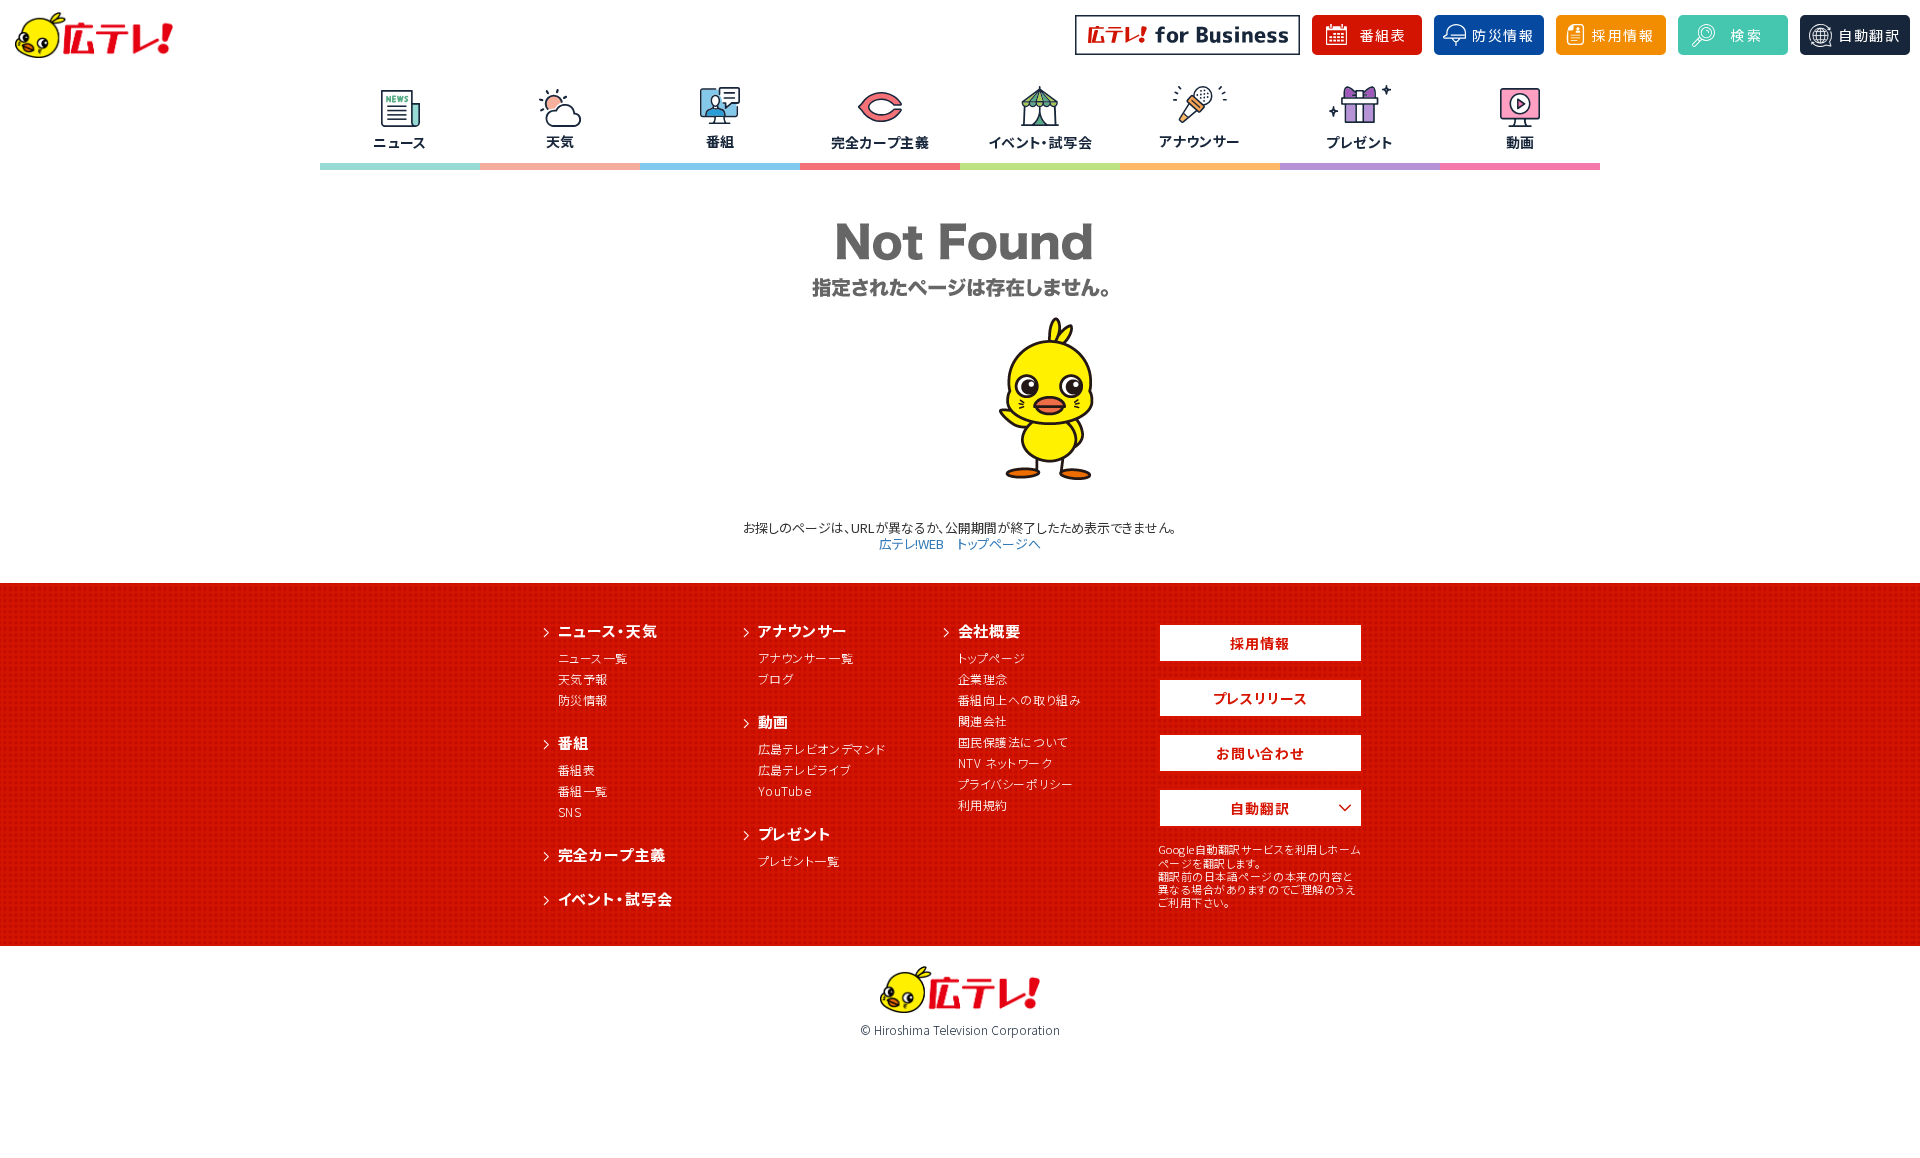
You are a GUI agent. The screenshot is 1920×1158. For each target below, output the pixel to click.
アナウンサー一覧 (806, 657)
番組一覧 (583, 790)
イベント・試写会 (1040, 142)
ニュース (400, 142)
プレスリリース (1260, 698)
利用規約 (983, 804)
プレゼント (1359, 142)
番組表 (577, 769)
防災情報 (583, 699)
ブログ (776, 678)
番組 (720, 141)
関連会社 (983, 720)
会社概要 (990, 630)
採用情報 (1259, 643)
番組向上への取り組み (1020, 699)
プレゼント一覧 (799, 860)
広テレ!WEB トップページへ (960, 543)
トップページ (992, 657)
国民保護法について (1013, 741)
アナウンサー (1200, 141)
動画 (1520, 142)
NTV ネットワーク (1005, 762)
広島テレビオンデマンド (822, 748)
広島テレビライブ (805, 769)
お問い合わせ (1260, 753)
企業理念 (983, 678)
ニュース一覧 (593, 657)
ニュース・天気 (608, 630)
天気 (560, 141)
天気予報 (583, 678)
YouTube (785, 790)
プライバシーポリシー (1016, 783)
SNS (570, 811)
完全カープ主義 (880, 142)
